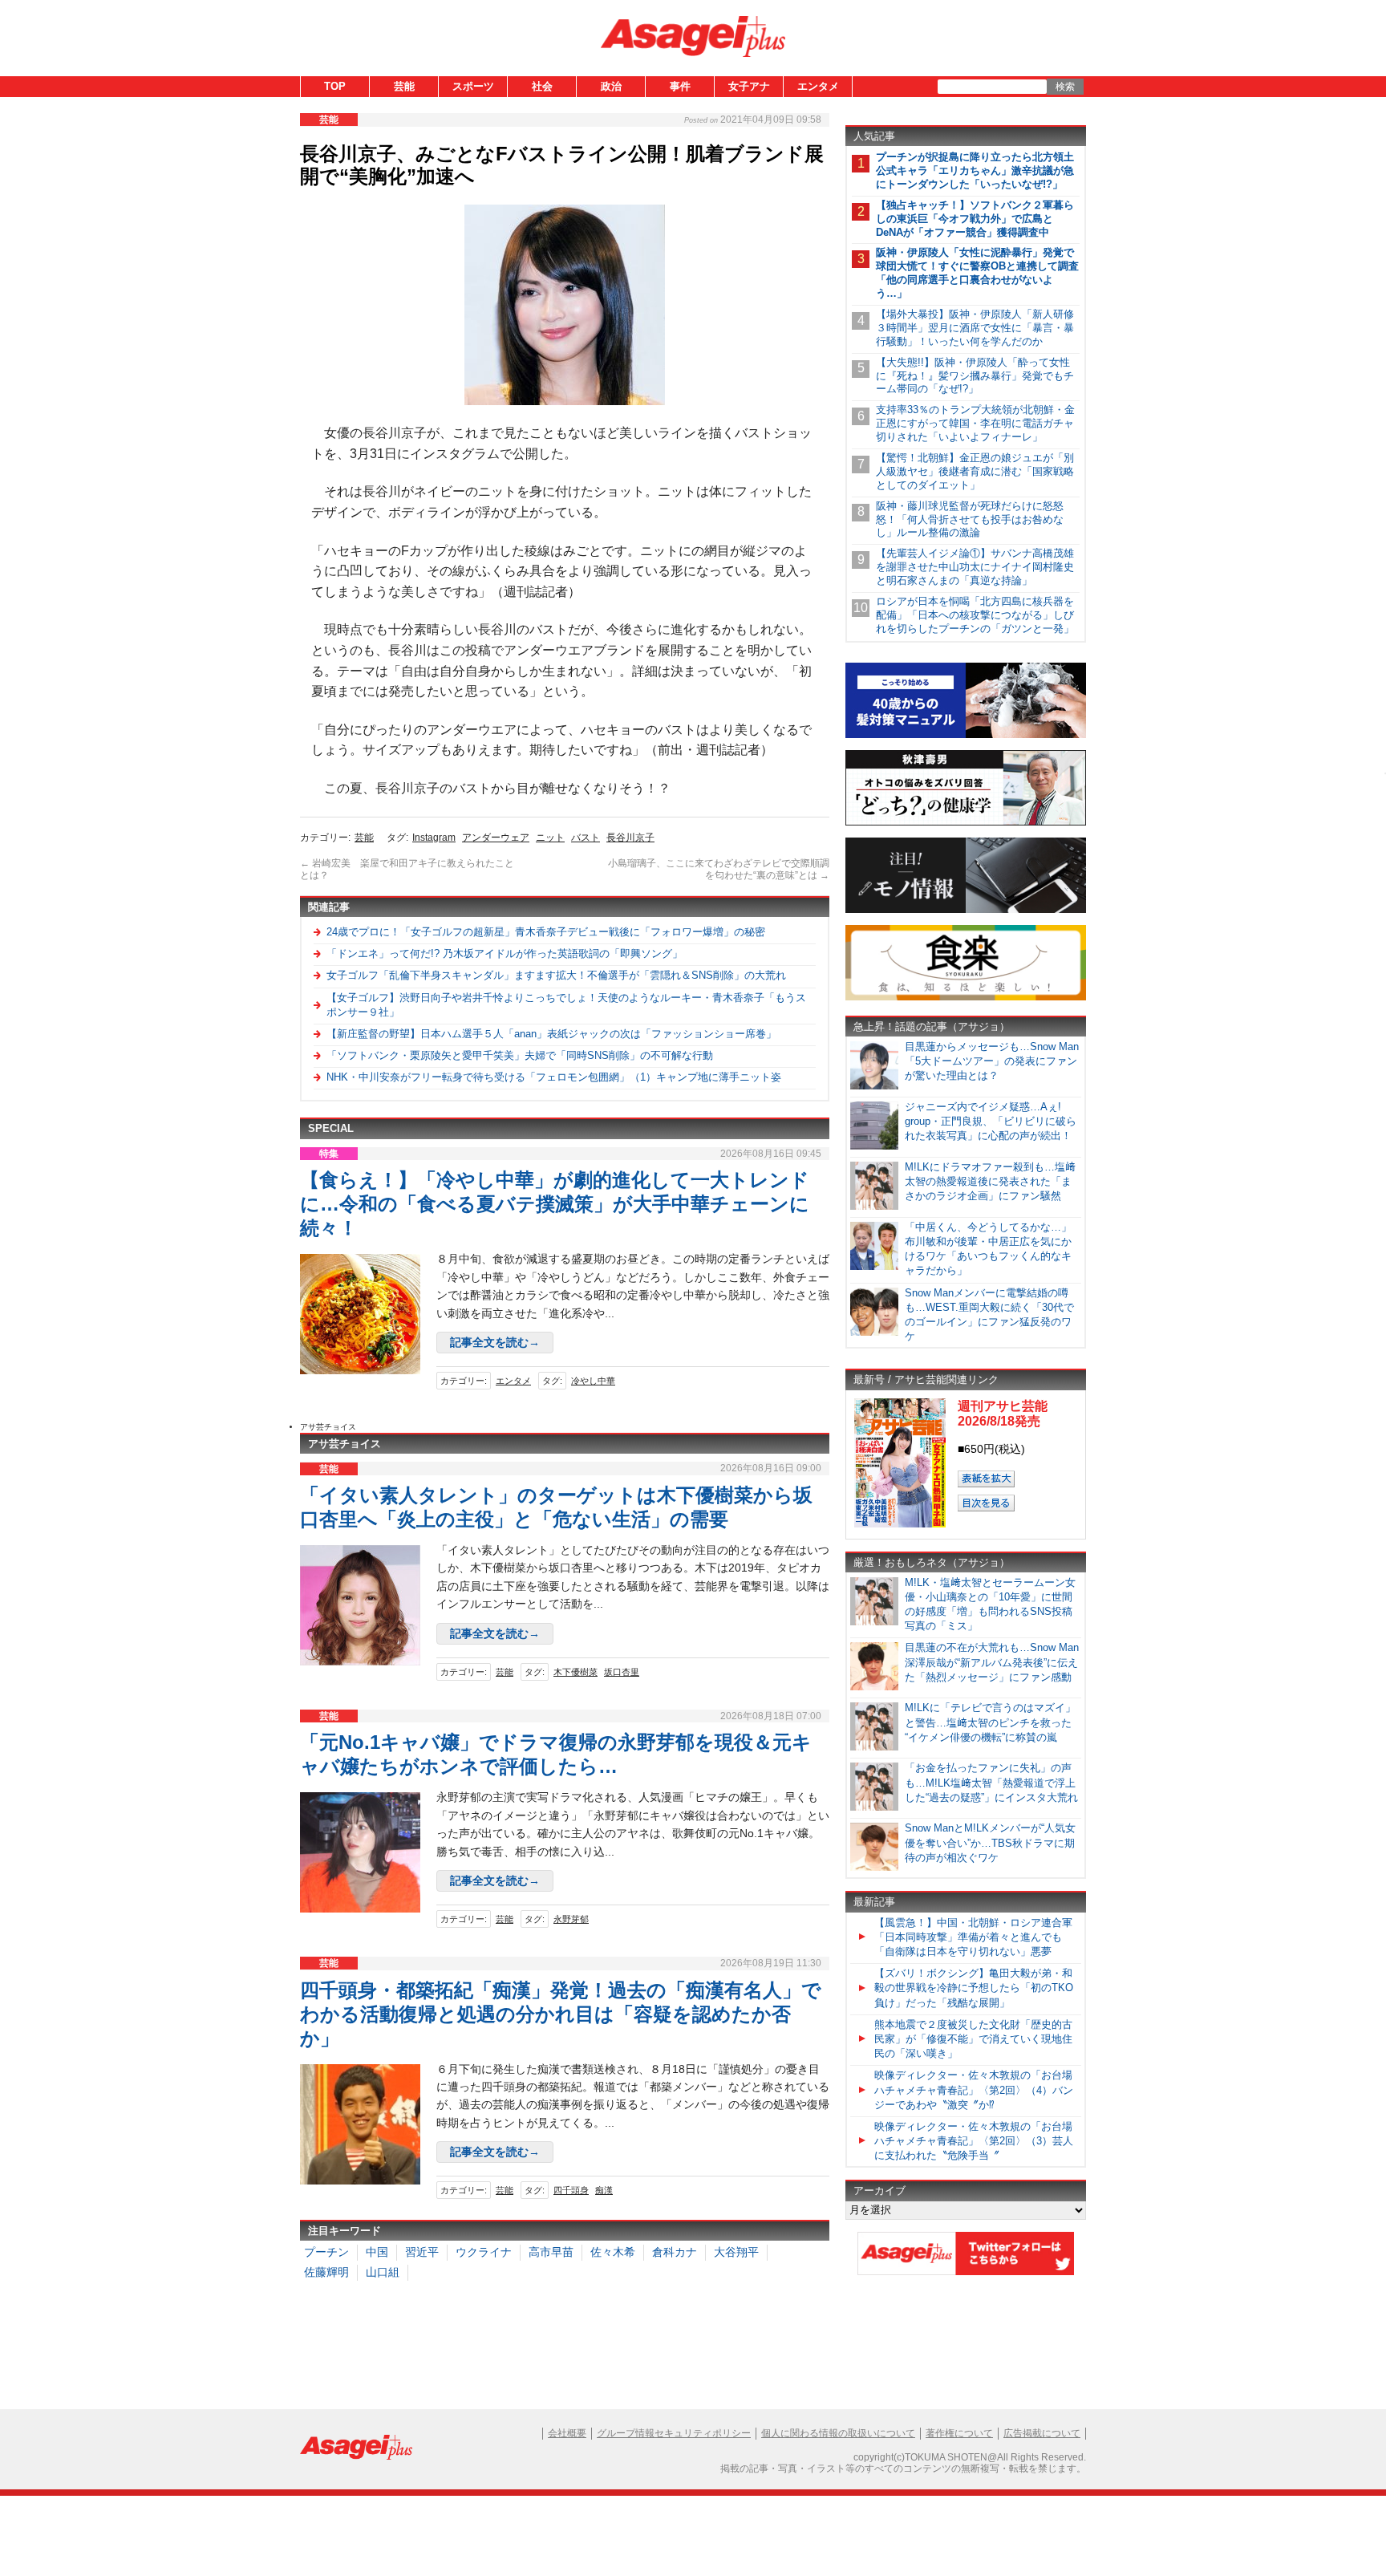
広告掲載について (1042, 2433)
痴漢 (604, 2190)
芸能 (404, 86)
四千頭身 (571, 2190)
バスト (586, 838)
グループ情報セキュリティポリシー (674, 2433)
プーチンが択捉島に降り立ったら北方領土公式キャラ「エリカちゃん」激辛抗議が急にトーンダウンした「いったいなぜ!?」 (975, 170)
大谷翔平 (736, 2252)
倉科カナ (675, 2252)
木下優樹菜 (575, 1672)
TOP (335, 86)
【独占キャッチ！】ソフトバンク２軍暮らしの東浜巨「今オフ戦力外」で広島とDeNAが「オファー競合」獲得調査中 (975, 219)
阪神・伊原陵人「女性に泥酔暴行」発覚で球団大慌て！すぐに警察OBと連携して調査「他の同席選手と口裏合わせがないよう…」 (977, 273)
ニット (550, 838)
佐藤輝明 (326, 2272)
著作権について (959, 2433)
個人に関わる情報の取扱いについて (838, 2433)
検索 (1065, 87)
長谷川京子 (630, 838)
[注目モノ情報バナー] (966, 910)
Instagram (434, 838)
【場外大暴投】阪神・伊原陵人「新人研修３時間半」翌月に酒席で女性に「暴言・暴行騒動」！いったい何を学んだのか (975, 328)
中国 (377, 2252)
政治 (611, 86)
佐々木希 (613, 2252)
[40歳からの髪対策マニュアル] (966, 735)
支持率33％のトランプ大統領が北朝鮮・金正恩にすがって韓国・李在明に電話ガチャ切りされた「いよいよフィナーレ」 (975, 423)
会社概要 (567, 2433)
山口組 (383, 2272)
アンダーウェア (496, 838)
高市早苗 (551, 2252)
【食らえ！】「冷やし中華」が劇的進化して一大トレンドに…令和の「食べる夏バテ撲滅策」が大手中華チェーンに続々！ (555, 1204)
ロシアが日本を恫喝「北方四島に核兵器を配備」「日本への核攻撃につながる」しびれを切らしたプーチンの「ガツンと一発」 (975, 615)
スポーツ (473, 86)
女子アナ (749, 86)
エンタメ (818, 86)
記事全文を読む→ (495, 1342)
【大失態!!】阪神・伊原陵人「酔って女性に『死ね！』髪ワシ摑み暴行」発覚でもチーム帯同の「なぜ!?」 (975, 376)
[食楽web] (966, 998)
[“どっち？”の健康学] (966, 823)
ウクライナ (484, 2252)
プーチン (326, 2252)
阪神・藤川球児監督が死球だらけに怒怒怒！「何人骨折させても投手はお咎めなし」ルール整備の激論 (970, 519)
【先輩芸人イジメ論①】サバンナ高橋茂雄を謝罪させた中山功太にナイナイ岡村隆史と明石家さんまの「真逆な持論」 (975, 567)
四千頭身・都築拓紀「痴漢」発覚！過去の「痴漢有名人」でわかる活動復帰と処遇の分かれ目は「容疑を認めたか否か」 (561, 2014)
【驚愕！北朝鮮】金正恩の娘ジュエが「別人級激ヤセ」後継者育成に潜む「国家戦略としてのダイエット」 (975, 471)
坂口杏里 (622, 1672)
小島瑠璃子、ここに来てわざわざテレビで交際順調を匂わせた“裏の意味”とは (719, 870)
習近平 (422, 2252)
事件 (680, 86)
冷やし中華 (593, 1381)
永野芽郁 (571, 1919)
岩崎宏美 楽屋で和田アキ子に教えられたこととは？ (407, 870)
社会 (542, 86)
